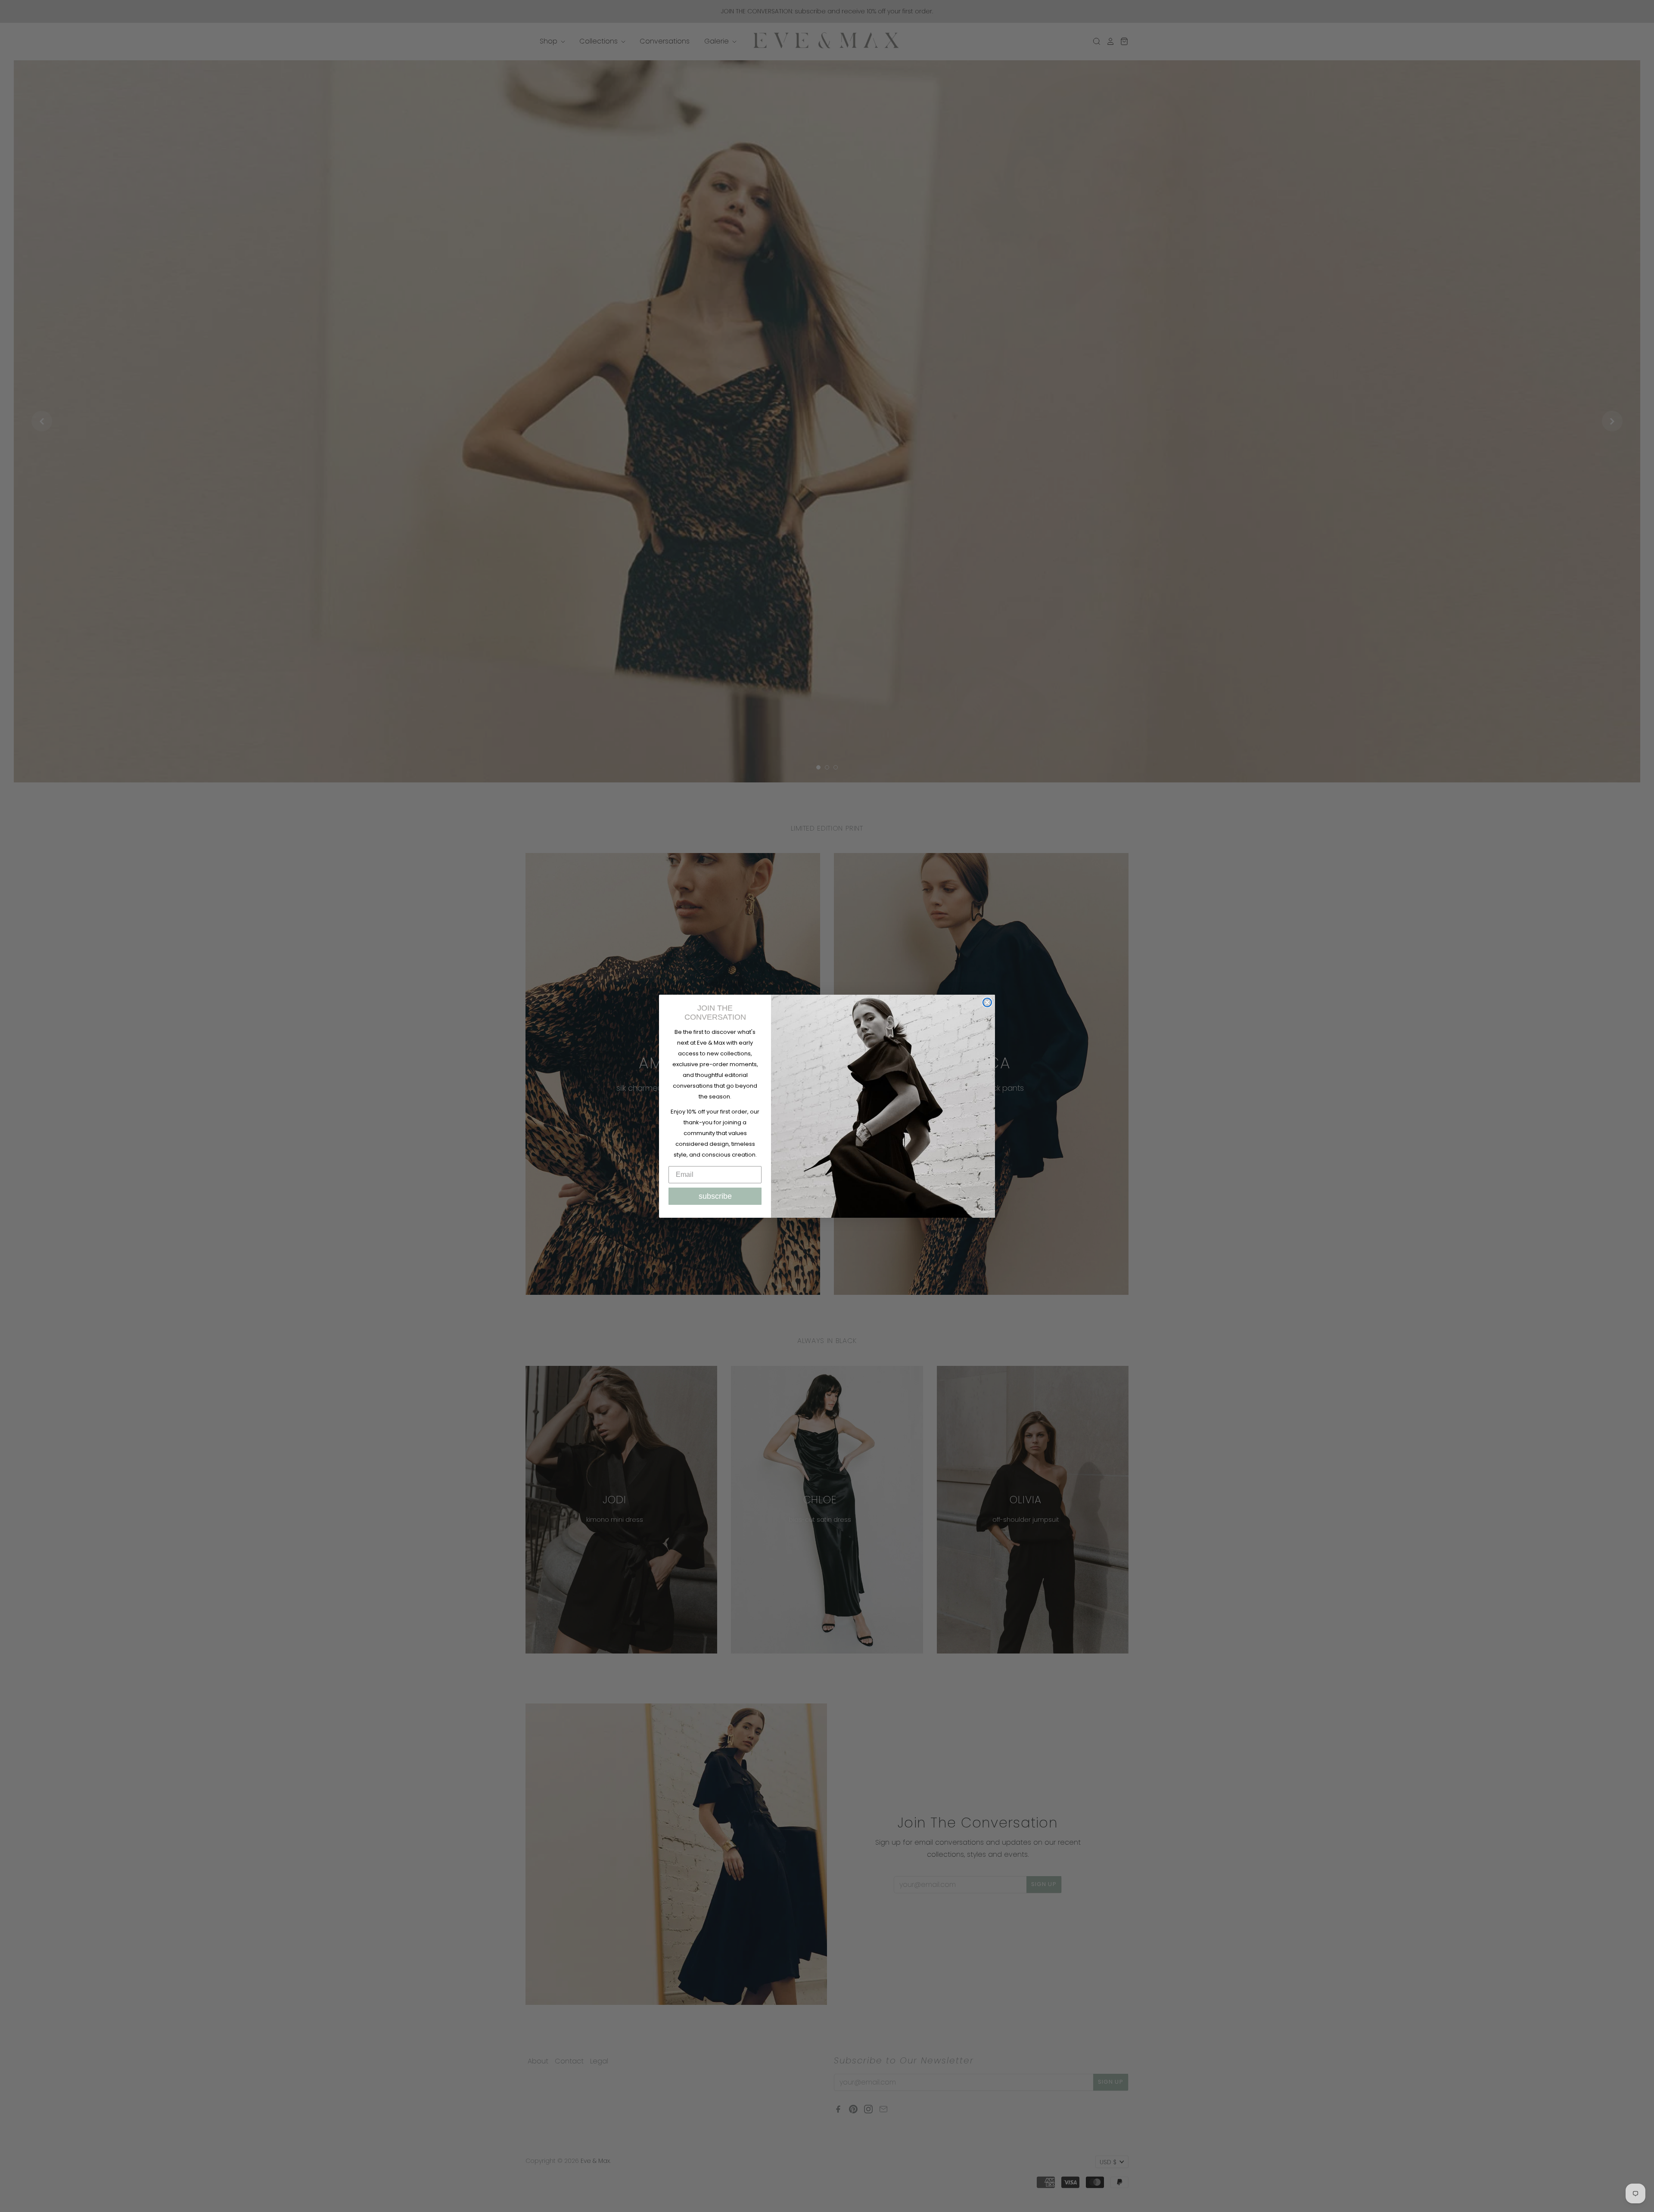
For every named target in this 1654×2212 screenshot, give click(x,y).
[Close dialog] (987, 1002)
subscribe (715, 1196)
